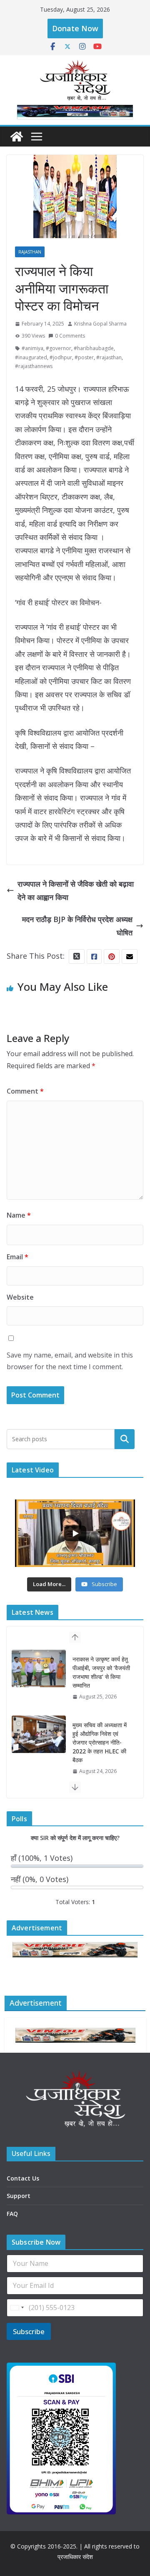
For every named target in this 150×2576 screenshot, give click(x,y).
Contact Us (23, 2178)
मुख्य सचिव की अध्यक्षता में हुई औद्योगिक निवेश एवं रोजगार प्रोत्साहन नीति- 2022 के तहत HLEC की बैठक (100, 1677)
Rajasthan (30, 252)
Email (17, 1257)
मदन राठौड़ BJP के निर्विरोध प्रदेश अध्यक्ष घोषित (77, 926)
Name (19, 1215)
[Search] (125, 1439)
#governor (59, 348)
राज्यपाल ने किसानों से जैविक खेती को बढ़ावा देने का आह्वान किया (76, 890)
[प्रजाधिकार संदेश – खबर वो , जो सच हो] (17, 137)
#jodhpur (61, 357)
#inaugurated (31, 357)
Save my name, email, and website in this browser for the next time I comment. (70, 1361)
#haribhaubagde (94, 348)
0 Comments (70, 336)
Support (19, 2196)
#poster (84, 357)
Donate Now (75, 28)
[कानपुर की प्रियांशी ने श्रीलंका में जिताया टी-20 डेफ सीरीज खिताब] (39, 1743)
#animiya (32, 348)
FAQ (12, 2214)
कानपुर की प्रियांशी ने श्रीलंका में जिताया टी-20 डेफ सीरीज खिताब (99, 1742)
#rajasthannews (34, 366)
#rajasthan (109, 357)
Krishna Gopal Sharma (100, 324)
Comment (25, 1091)
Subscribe (29, 2331)
